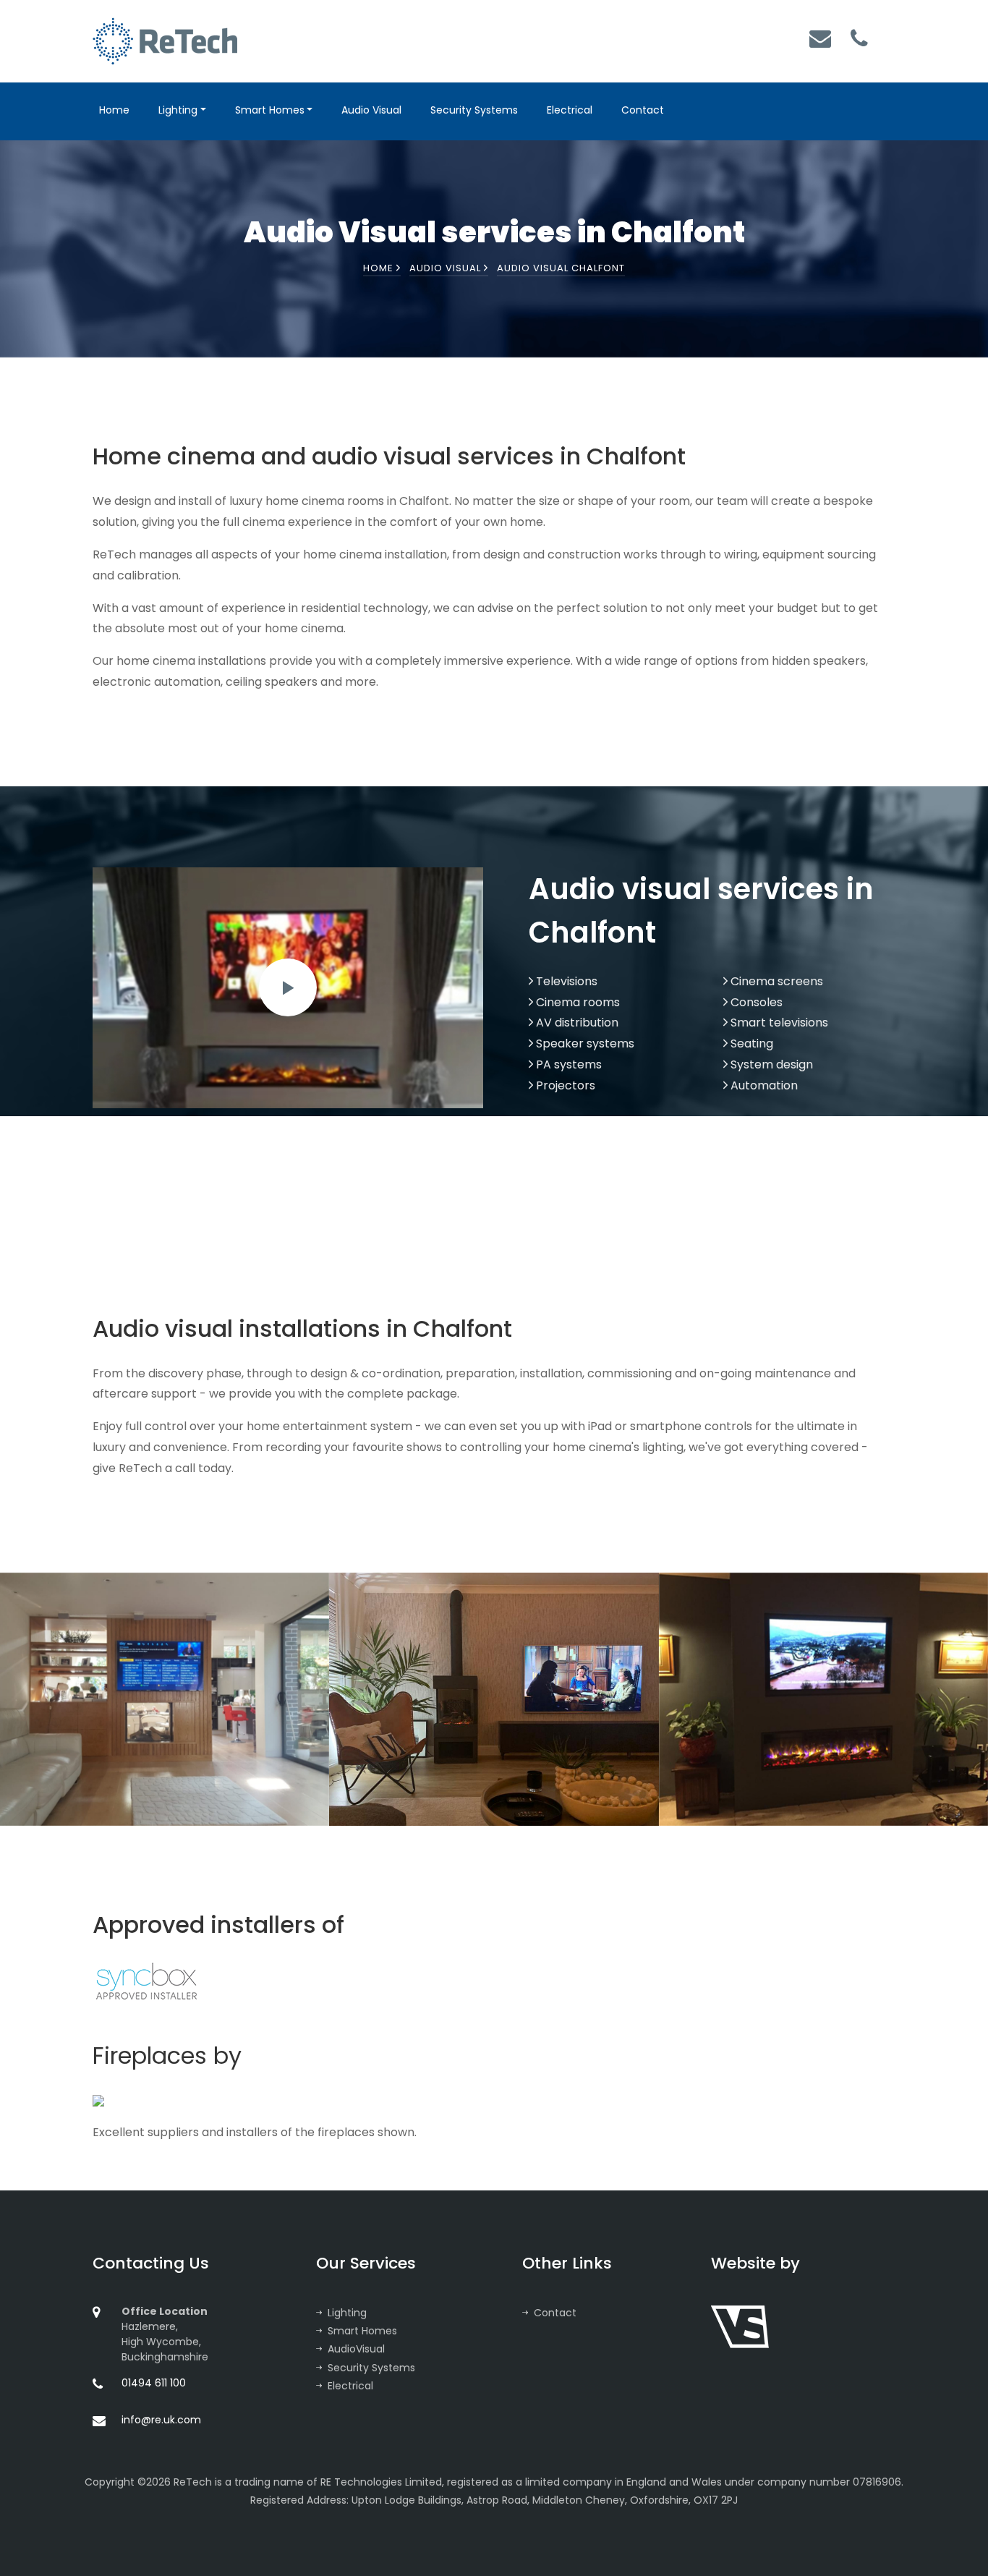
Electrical (570, 110)
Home (114, 110)
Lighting (178, 110)
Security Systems (474, 110)
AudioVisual (356, 2349)
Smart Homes (270, 110)
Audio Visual (371, 110)
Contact (643, 110)
